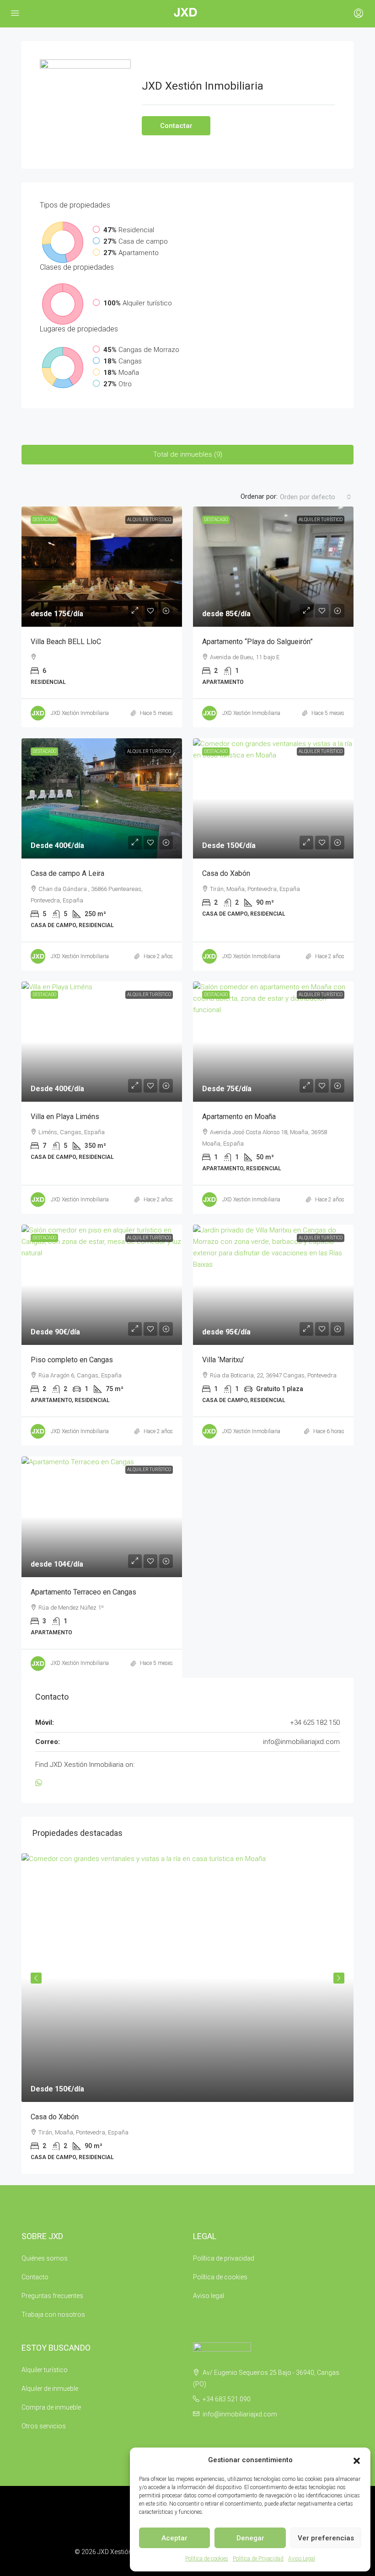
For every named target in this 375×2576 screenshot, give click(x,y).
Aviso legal (209, 2296)
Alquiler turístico (149, 520)
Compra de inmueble (51, 2407)
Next (339, 1978)
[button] (357, 2460)
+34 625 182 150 (315, 1723)
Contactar (176, 126)
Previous (36, 1978)
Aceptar (174, 2538)
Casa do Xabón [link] (226, 873)
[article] (187, 2014)
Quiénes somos (45, 2258)
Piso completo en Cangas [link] (72, 1360)
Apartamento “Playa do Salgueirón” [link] (257, 642)
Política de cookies (207, 2559)
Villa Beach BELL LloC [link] (66, 642)
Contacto (35, 2277)
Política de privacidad (224, 2258)
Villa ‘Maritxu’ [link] (223, 1360)
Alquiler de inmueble (50, 2389)
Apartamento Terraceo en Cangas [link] (83, 1592)
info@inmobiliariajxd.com (301, 1742)
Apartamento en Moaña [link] (239, 1117)
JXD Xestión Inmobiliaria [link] (80, 713)
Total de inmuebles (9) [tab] (188, 454)
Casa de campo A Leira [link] (67, 873)
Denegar (250, 2538)
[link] (102, 567)
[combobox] (316, 497)
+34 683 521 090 (227, 2399)
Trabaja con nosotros (53, 2315)
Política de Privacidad (258, 2559)
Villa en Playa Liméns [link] (65, 1117)
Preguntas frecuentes (52, 2296)
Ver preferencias (326, 2538)
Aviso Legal (302, 2559)
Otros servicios (44, 2426)
